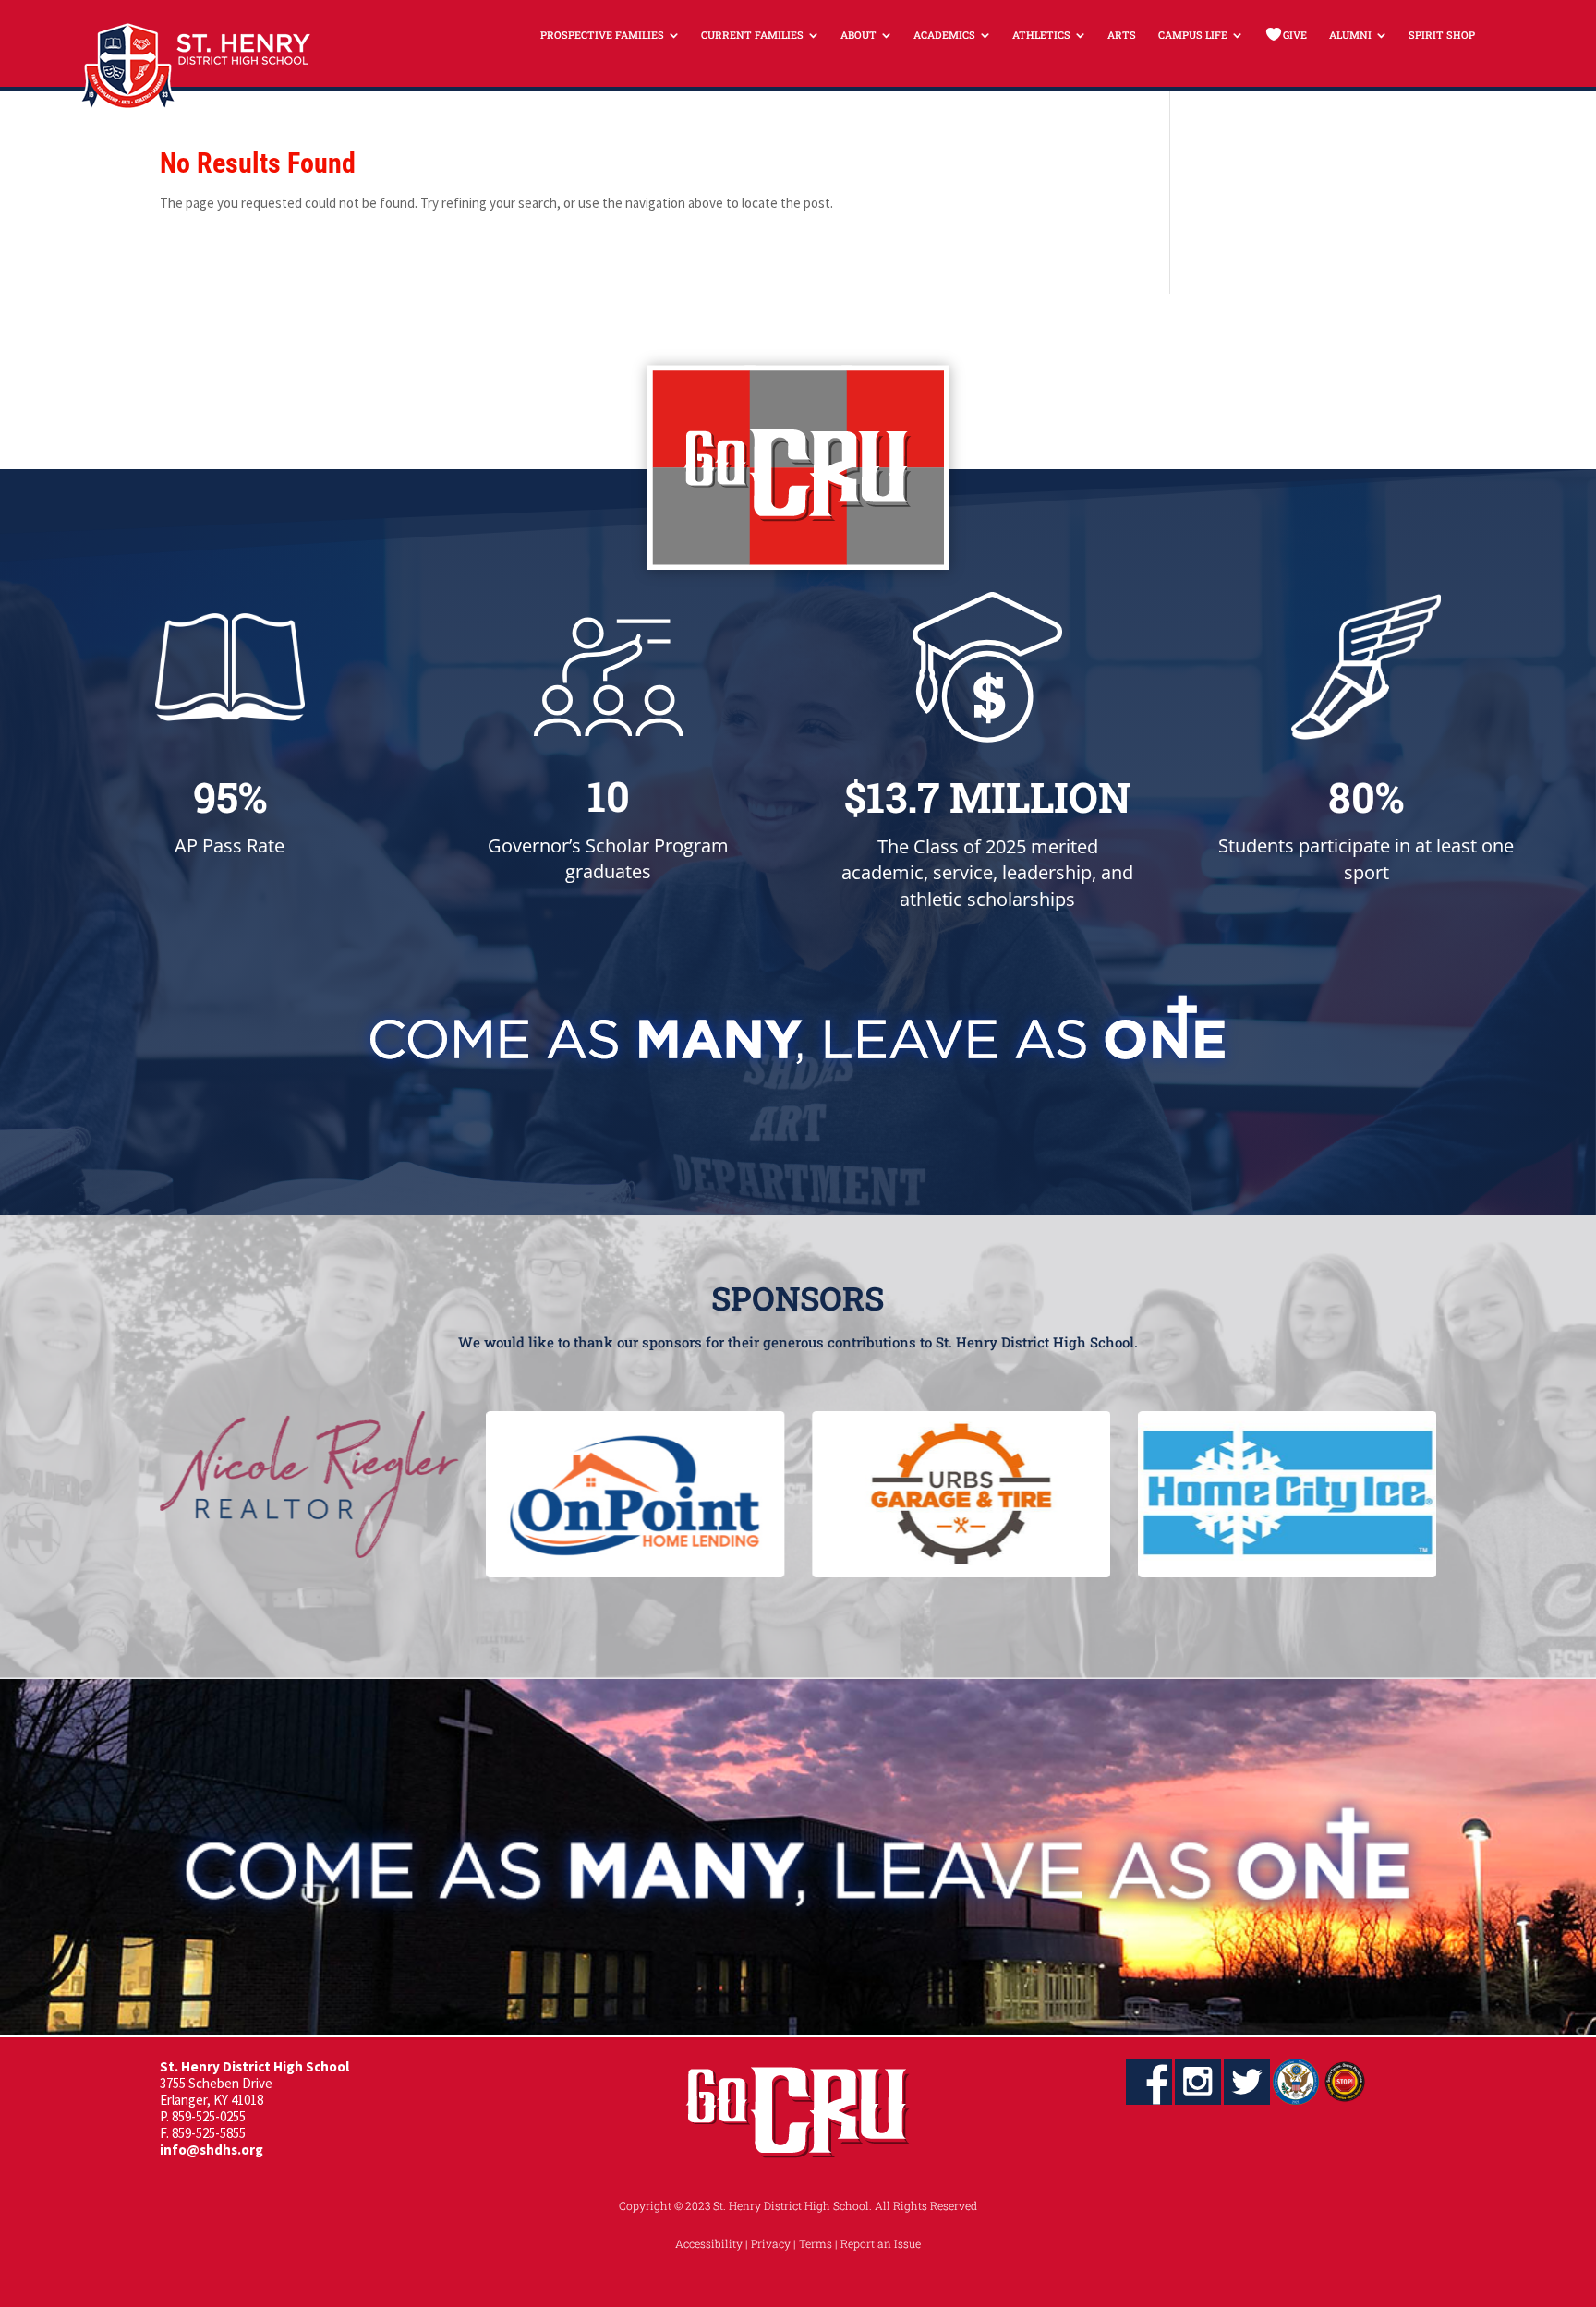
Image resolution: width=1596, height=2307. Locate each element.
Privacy (771, 2243)
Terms (816, 2243)
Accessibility (709, 2243)
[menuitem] (610, 35)
